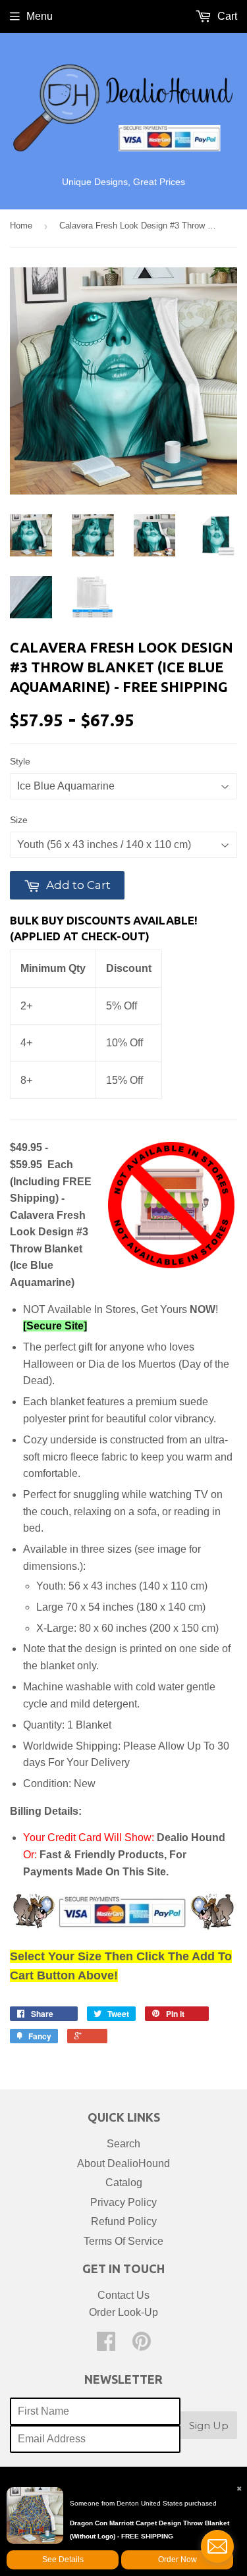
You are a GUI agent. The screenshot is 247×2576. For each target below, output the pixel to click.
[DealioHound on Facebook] (106, 2345)
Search (123, 2144)
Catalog (124, 2183)
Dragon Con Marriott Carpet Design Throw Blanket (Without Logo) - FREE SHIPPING (150, 2530)
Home (21, 226)
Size (19, 820)
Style (20, 761)
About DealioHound (123, 2163)
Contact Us (123, 2295)
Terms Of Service (123, 2241)
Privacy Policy (123, 2202)
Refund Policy (124, 2221)
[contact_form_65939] (217, 2546)
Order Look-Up (123, 2312)
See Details (63, 2560)
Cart (226, 16)
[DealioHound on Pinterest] (142, 2345)
